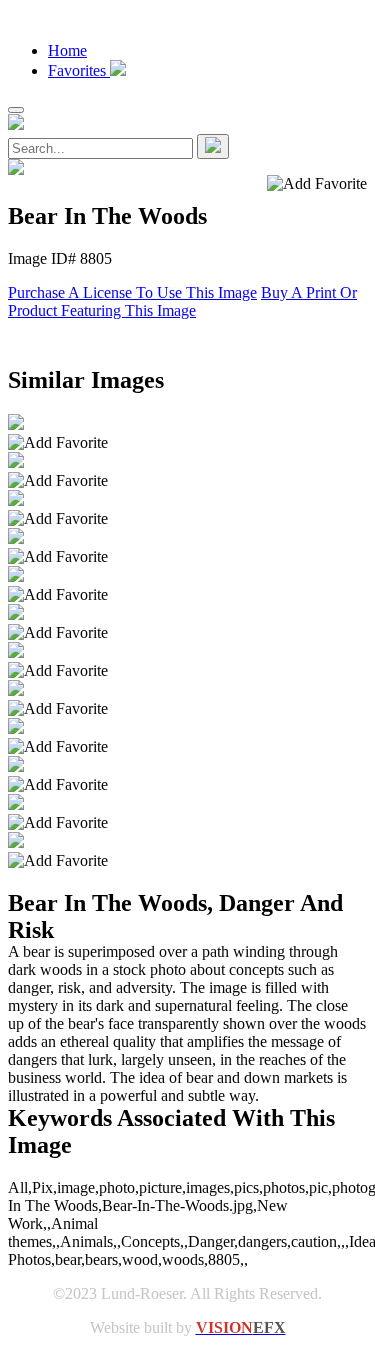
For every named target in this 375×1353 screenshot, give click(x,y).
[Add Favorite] (58, 443)
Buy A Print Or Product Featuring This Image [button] (182, 301)
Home (67, 50)
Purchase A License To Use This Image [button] (132, 292)
